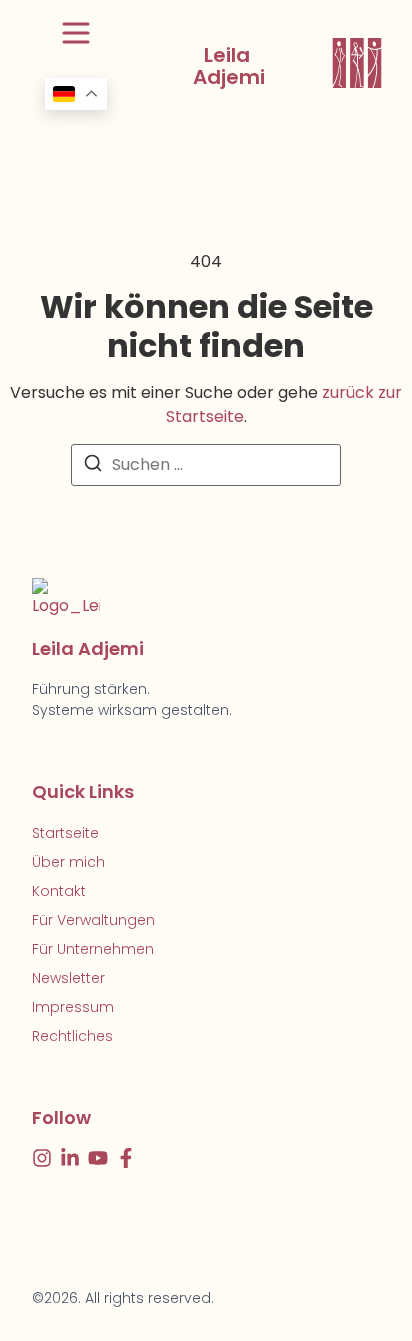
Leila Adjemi (229, 66)
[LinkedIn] (70, 1158)
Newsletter (68, 978)
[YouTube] (98, 1158)
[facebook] (126, 1158)
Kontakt (59, 891)
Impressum (73, 1007)
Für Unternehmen (93, 949)
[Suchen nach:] (206, 465)
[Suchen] (93, 466)
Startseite (65, 833)
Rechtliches (72, 1036)
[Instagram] (42, 1158)
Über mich (68, 862)
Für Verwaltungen (93, 920)
